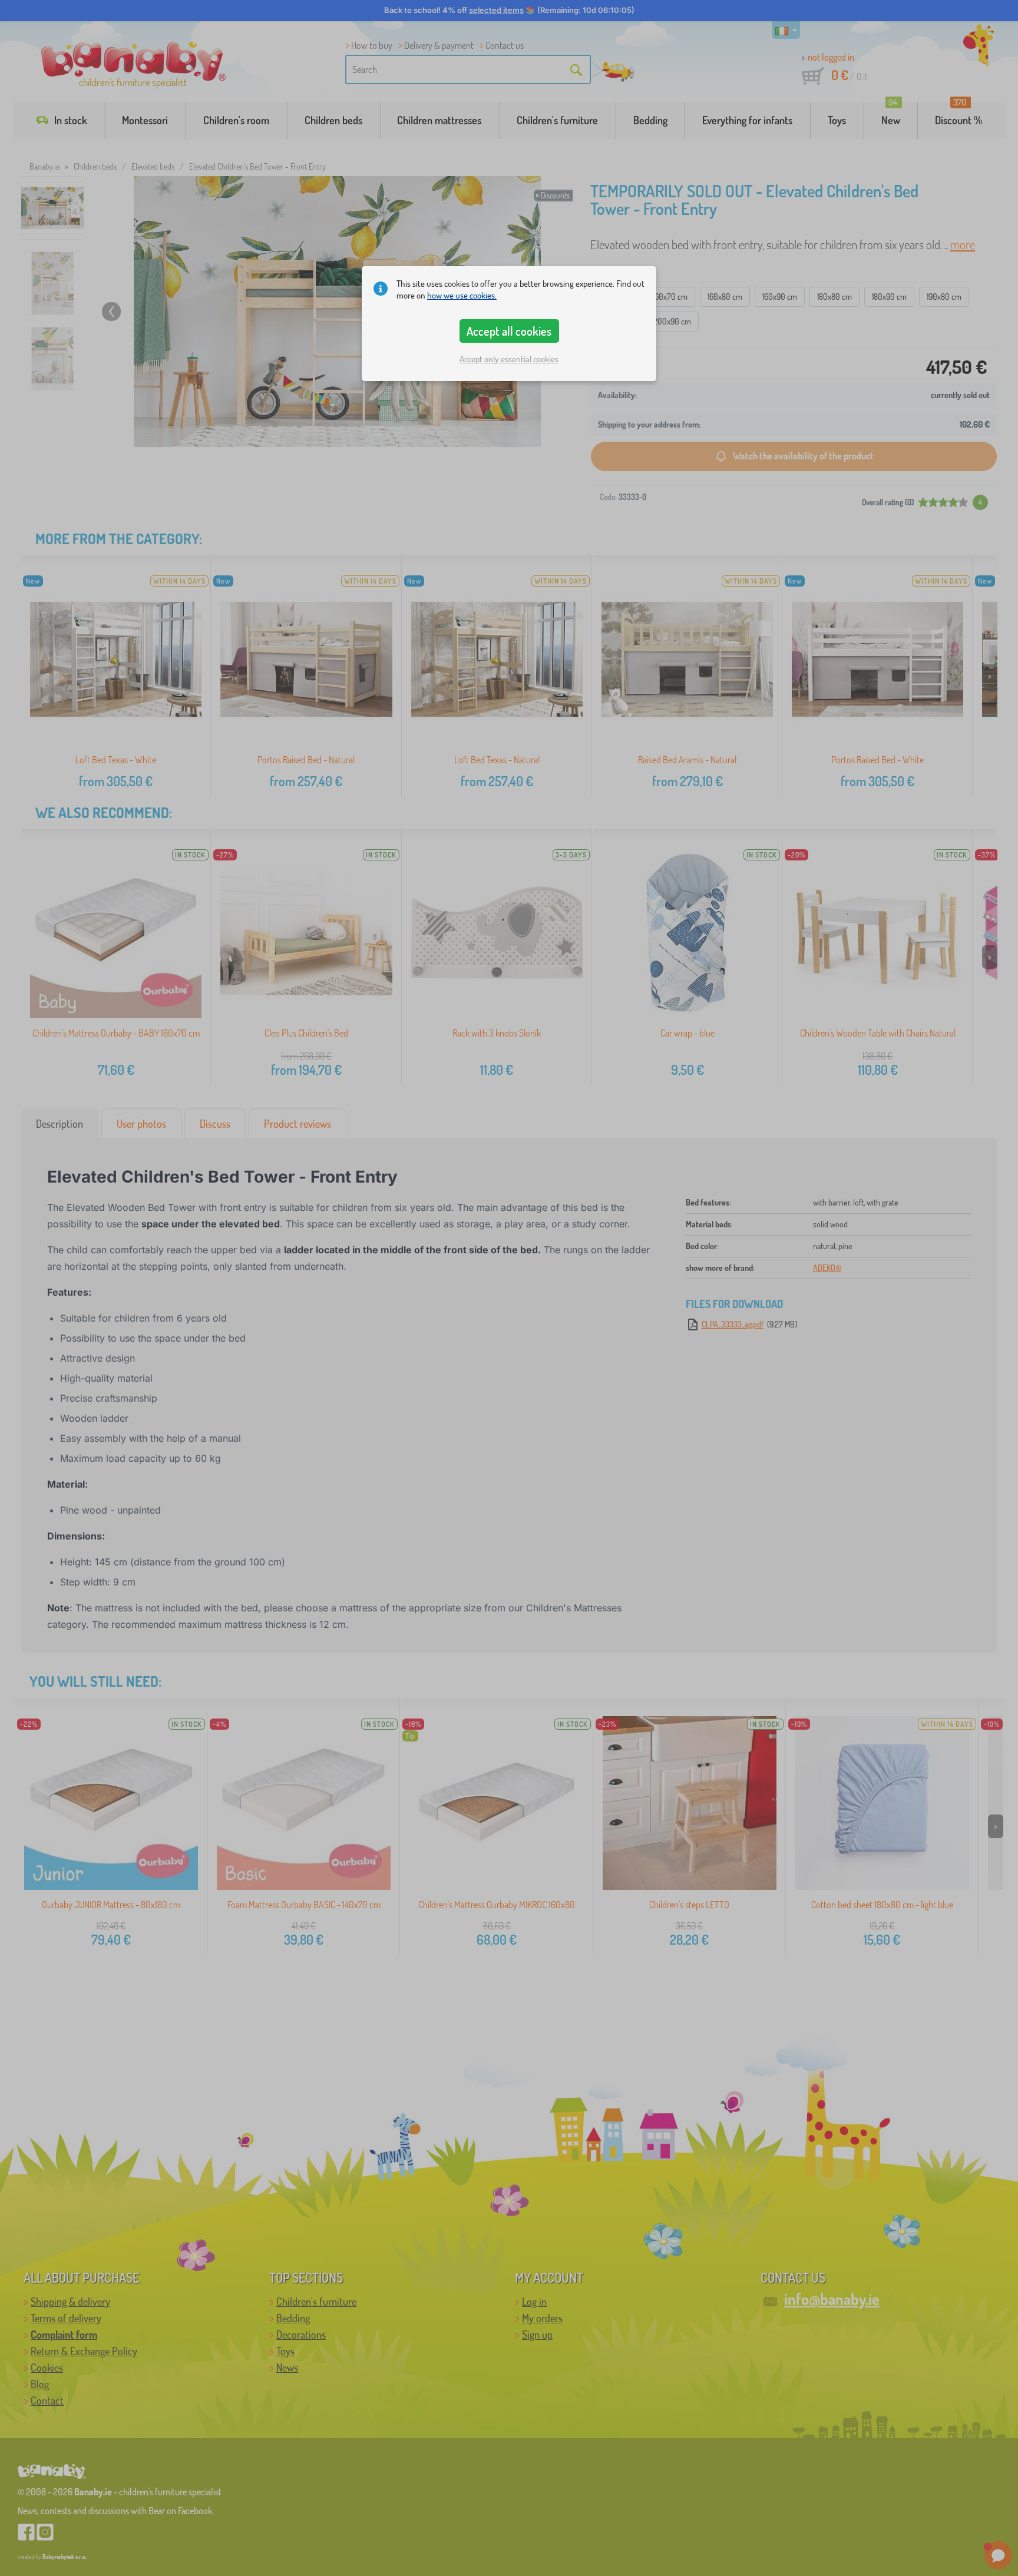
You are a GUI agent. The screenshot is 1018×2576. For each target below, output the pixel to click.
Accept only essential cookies (509, 359)
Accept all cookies (509, 331)
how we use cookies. (462, 295)
